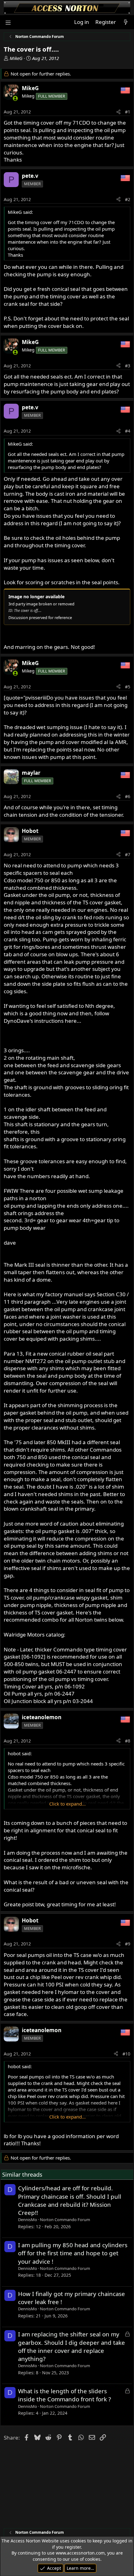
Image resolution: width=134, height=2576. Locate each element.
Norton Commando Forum (65, 2220)
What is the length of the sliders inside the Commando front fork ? (65, 2395)
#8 (128, 1741)
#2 (128, 199)
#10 (126, 2054)
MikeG (16, 58)
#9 (128, 1944)
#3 (128, 366)
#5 (128, 687)
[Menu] (8, 22)
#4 (128, 431)
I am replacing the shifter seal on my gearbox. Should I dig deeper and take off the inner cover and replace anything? (72, 2346)
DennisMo (28, 2220)
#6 (128, 796)
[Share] (118, 112)
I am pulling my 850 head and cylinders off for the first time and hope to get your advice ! (73, 2253)
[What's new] (126, 22)
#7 (128, 854)
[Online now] (15, 98)
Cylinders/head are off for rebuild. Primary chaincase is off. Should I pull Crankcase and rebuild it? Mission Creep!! (70, 2200)
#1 (128, 112)
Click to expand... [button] (67, 1804)
